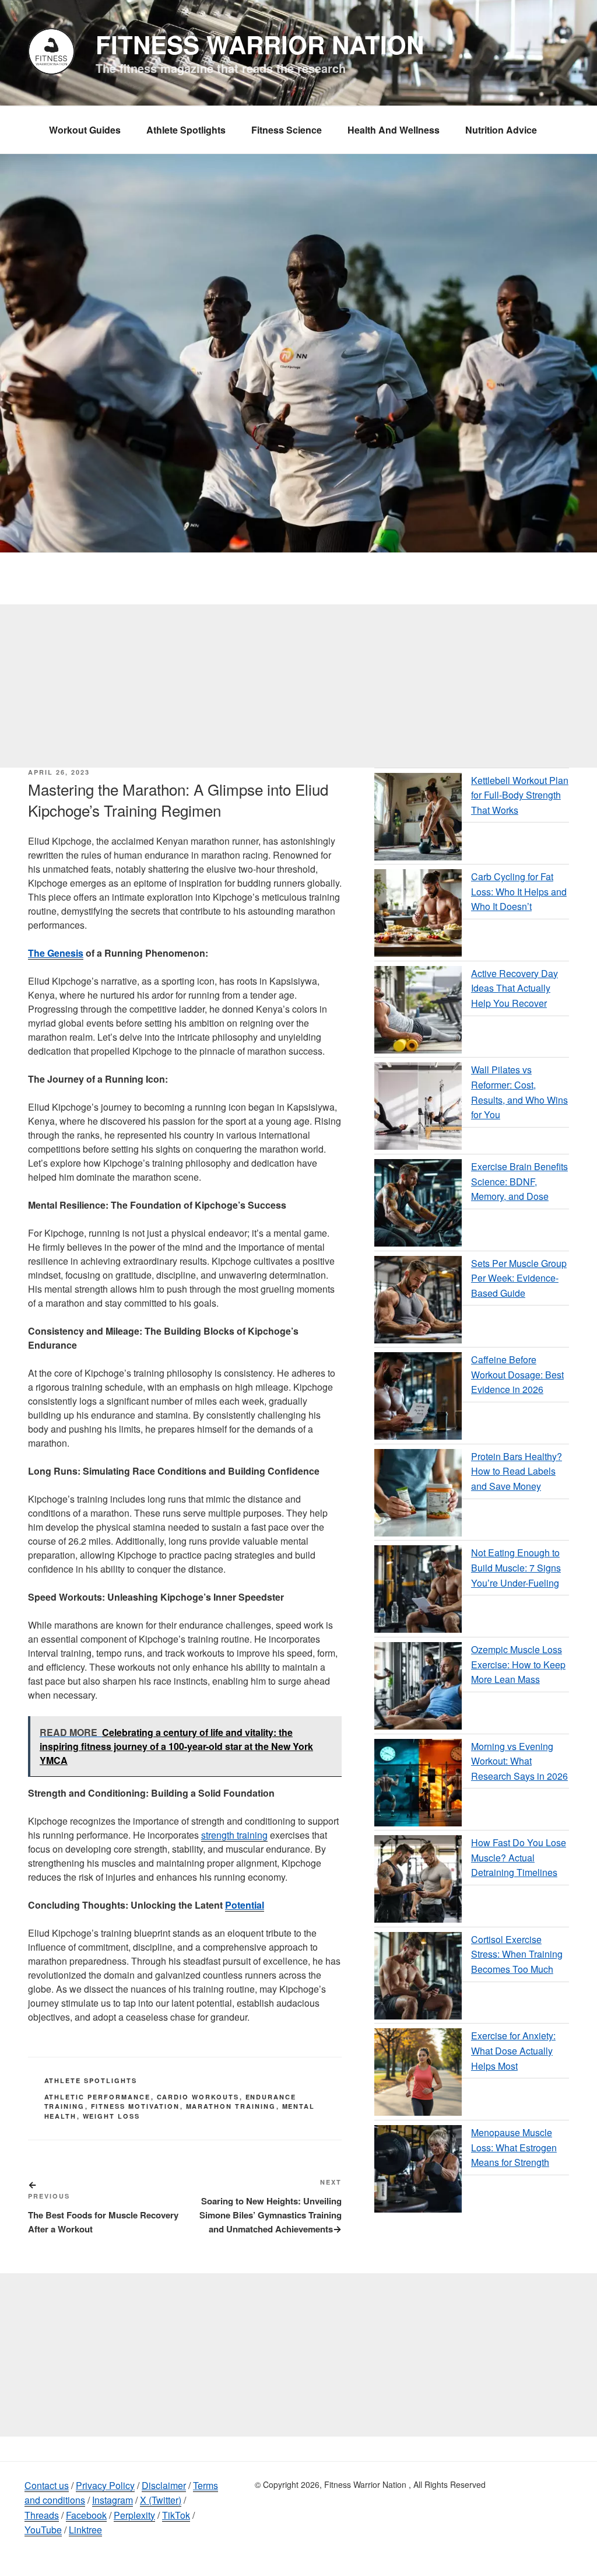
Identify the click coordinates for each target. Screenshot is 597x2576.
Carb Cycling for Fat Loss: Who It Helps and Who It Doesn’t (519, 891)
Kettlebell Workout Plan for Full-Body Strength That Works (520, 795)
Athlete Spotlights (186, 130)
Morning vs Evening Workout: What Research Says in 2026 (519, 1761)
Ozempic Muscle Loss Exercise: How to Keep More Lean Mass (518, 1664)
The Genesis (56, 953)
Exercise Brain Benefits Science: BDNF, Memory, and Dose (519, 1181)
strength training (234, 1835)
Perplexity (134, 2515)
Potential (245, 1905)
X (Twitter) (161, 2500)
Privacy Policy (105, 2485)
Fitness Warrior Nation (260, 44)
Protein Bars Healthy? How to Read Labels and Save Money (517, 1471)
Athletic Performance (98, 2097)
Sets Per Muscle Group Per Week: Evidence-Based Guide (519, 1278)
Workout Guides (85, 130)
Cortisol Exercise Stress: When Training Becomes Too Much (517, 1954)
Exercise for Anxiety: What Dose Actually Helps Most (513, 2050)
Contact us (47, 2485)
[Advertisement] (298, 686)
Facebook (86, 2515)
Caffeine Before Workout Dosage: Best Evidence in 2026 (517, 1374)
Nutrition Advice (501, 130)
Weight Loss (112, 2116)
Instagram (113, 2500)
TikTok (176, 2515)
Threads (42, 2515)
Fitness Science (287, 130)
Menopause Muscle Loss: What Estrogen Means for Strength (514, 2147)
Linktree (85, 2530)
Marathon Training (231, 2106)
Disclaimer (164, 2485)
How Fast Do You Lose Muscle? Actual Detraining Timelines (519, 1857)
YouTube (43, 2530)
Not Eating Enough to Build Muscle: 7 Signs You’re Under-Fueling (516, 1567)
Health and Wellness (394, 130)
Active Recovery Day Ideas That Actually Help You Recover (515, 988)
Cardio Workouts (198, 2097)
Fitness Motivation (136, 2106)
